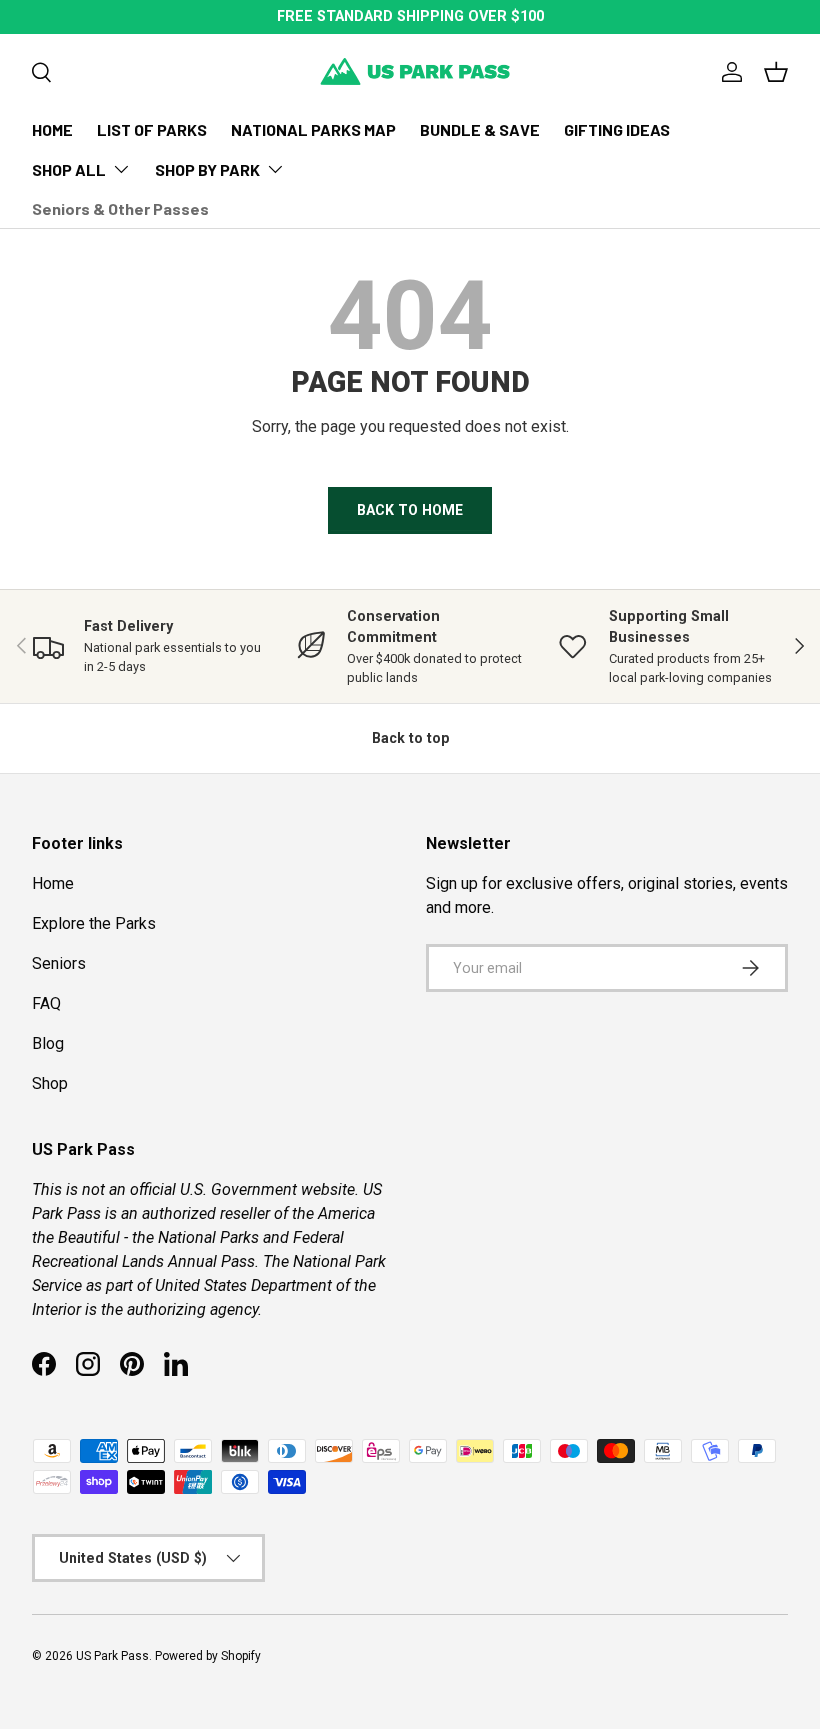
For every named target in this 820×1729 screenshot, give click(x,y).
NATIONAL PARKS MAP (313, 129)
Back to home (410, 510)
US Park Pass (112, 1656)
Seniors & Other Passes (120, 208)
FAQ (46, 1003)
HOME (52, 129)
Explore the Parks (94, 923)
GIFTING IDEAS (617, 129)
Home (53, 883)
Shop (50, 1083)
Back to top (410, 738)
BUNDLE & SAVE (480, 129)
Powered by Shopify (208, 1656)
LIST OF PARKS (152, 129)
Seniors (59, 963)
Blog (48, 1043)
